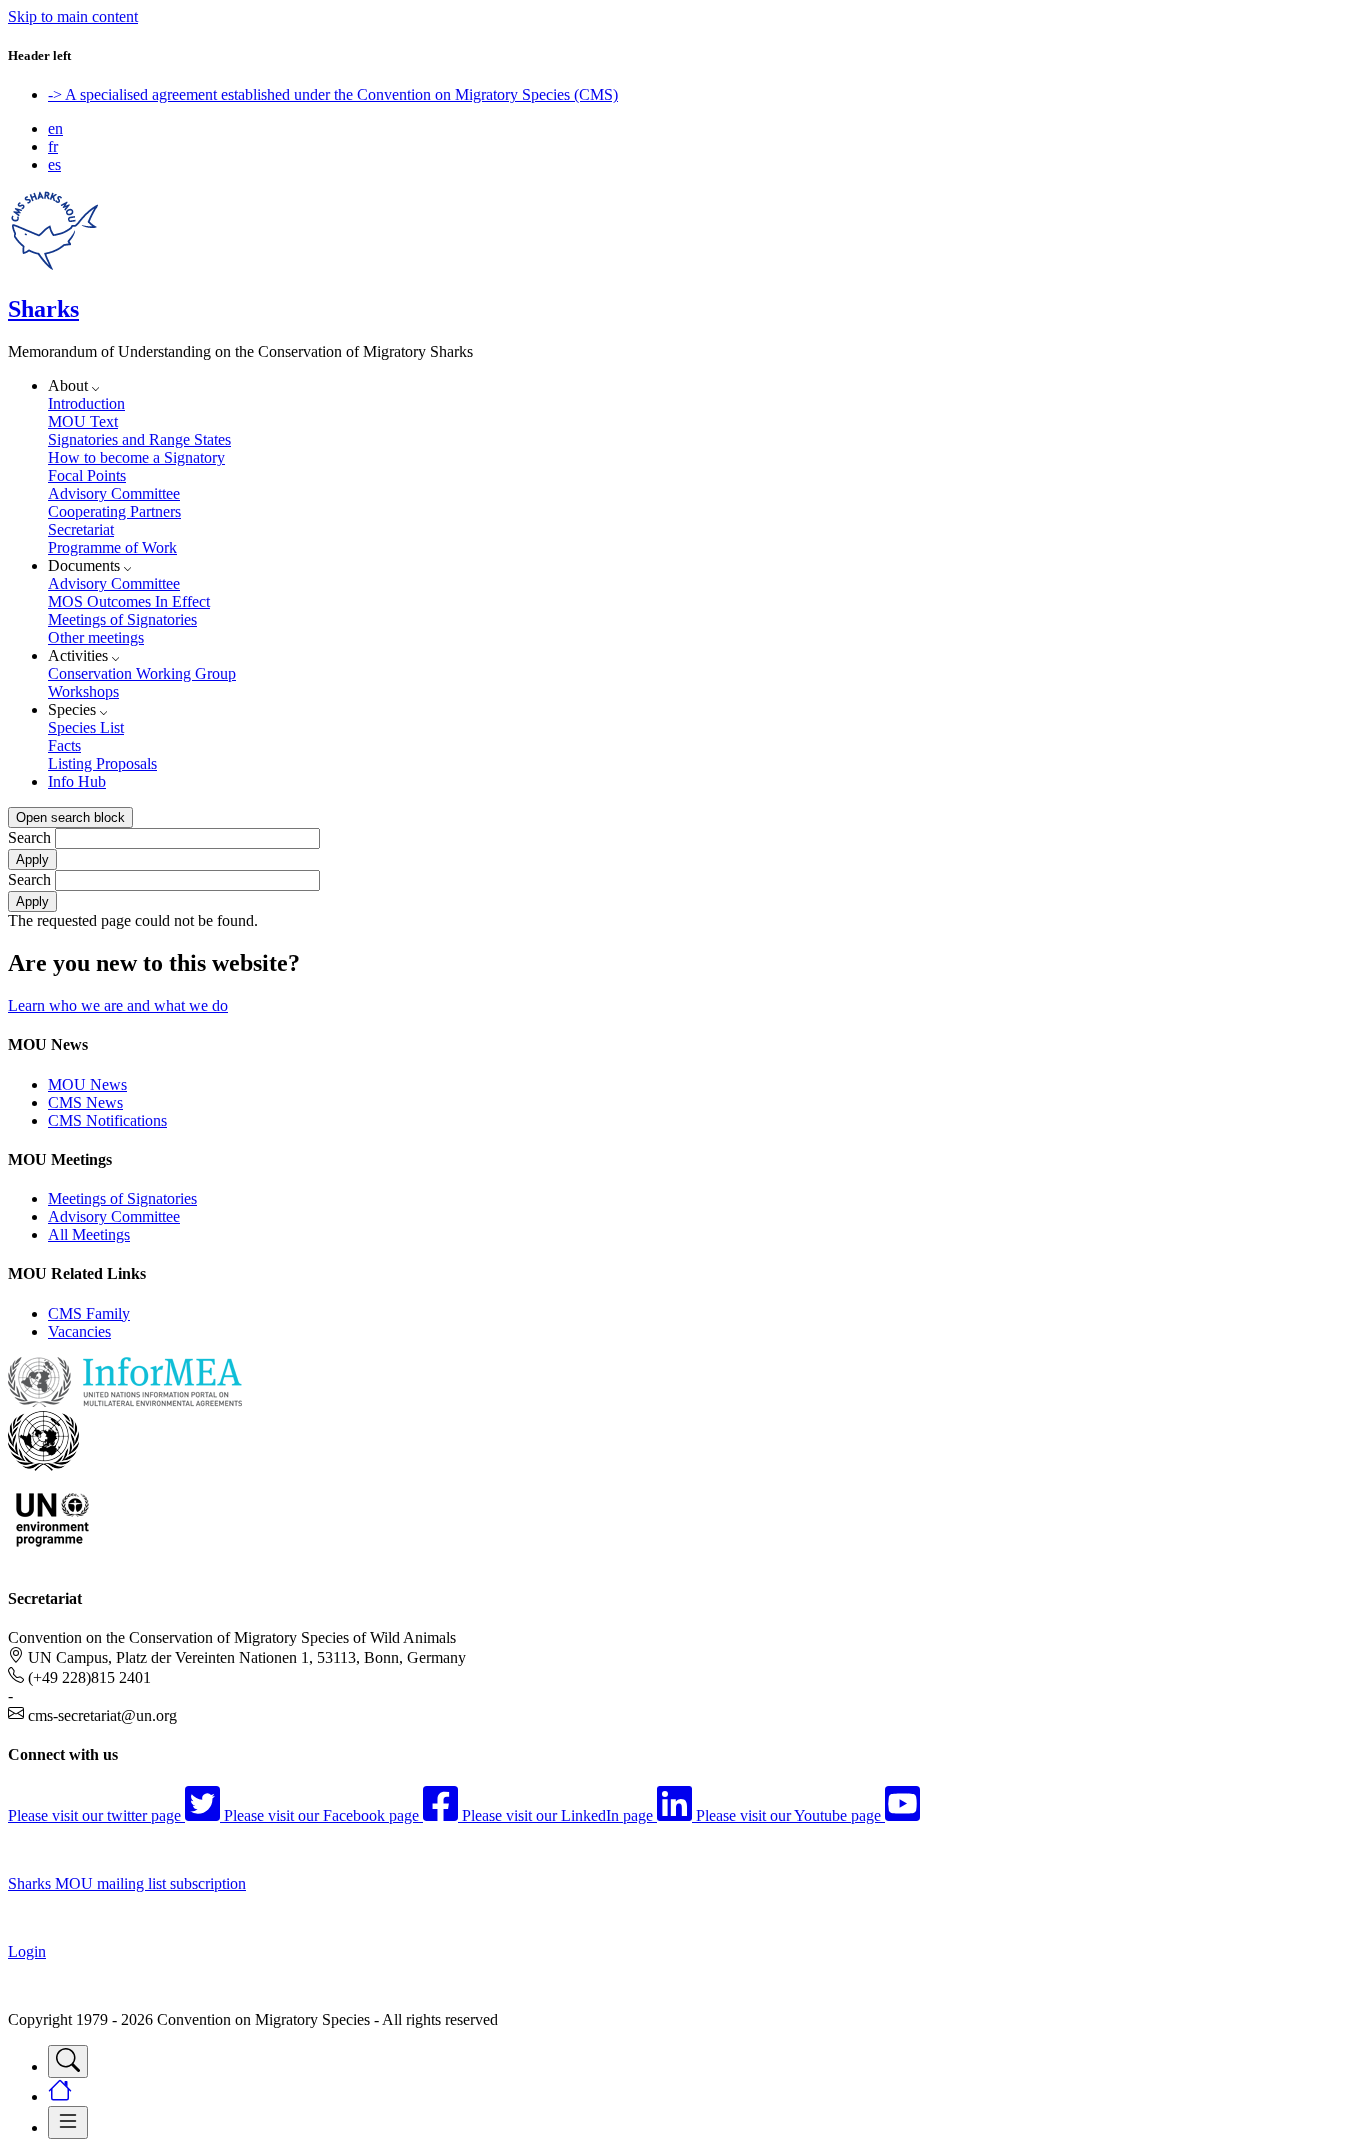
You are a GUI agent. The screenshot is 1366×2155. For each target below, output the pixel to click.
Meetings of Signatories (122, 619)
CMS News (85, 1102)
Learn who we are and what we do (118, 1005)
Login (27, 1951)
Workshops (83, 691)
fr (53, 146)
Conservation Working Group (142, 673)
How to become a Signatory (136, 457)
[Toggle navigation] (68, 2061)
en (55, 128)
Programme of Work (112, 547)
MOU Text (83, 421)
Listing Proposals (102, 763)
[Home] (54, 266)
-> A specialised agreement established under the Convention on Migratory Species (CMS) (333, 94)
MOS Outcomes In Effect (129, 601)
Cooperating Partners (114, 511)
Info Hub (77, 781)
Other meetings (96, 637)
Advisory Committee (114, 493)
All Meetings (89, 1234)
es (54, 164)
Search (29, 837)
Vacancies (79, 1331)
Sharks (43, 309)
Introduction (86, 403)
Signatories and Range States (139, 439)
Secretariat (81, 529)
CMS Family (89, 1313)
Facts (64, 745)
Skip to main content (73, 16)
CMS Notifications (107, 1120)
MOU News (87, 1084)
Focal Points (87, 475)
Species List (86, 727)
